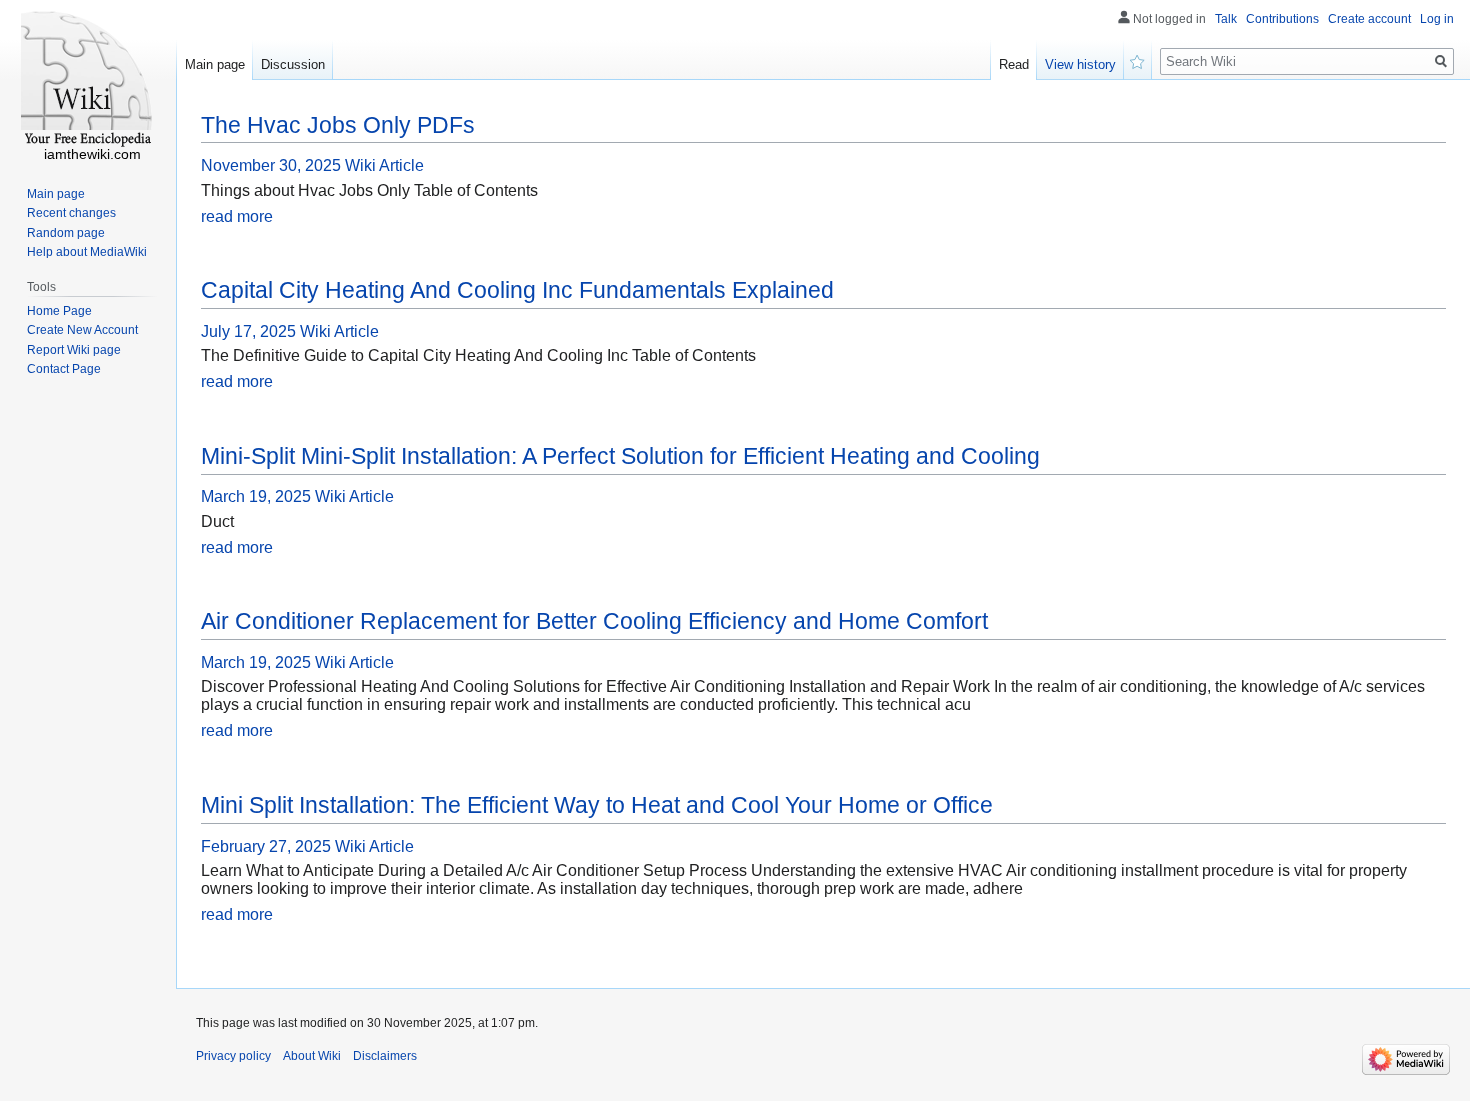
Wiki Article (384, 165)
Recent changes (71, 213)
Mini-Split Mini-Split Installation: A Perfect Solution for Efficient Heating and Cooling (620, 456)
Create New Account (82, 330)
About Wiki (312, 1056)
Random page (66, 233)
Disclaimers (385, 1056)
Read (1014, 64)
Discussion (293, 64)
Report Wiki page (74, 350)
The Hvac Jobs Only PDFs (338, 125)
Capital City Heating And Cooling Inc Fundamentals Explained (517, 290)
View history (1080, 64)
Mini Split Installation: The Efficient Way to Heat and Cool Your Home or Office (597, 805)
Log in (1437, 19)
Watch (1138, 60)
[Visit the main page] (88, 80)
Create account (1369, 19)
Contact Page (64, 369)
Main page (215, 64)
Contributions (1282, 19)
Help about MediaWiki (87, 252)
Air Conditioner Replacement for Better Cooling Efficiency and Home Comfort (594, 621)
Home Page (59, 311)
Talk (1226, 19)
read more (237, 216)
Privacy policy (233, 1056)
